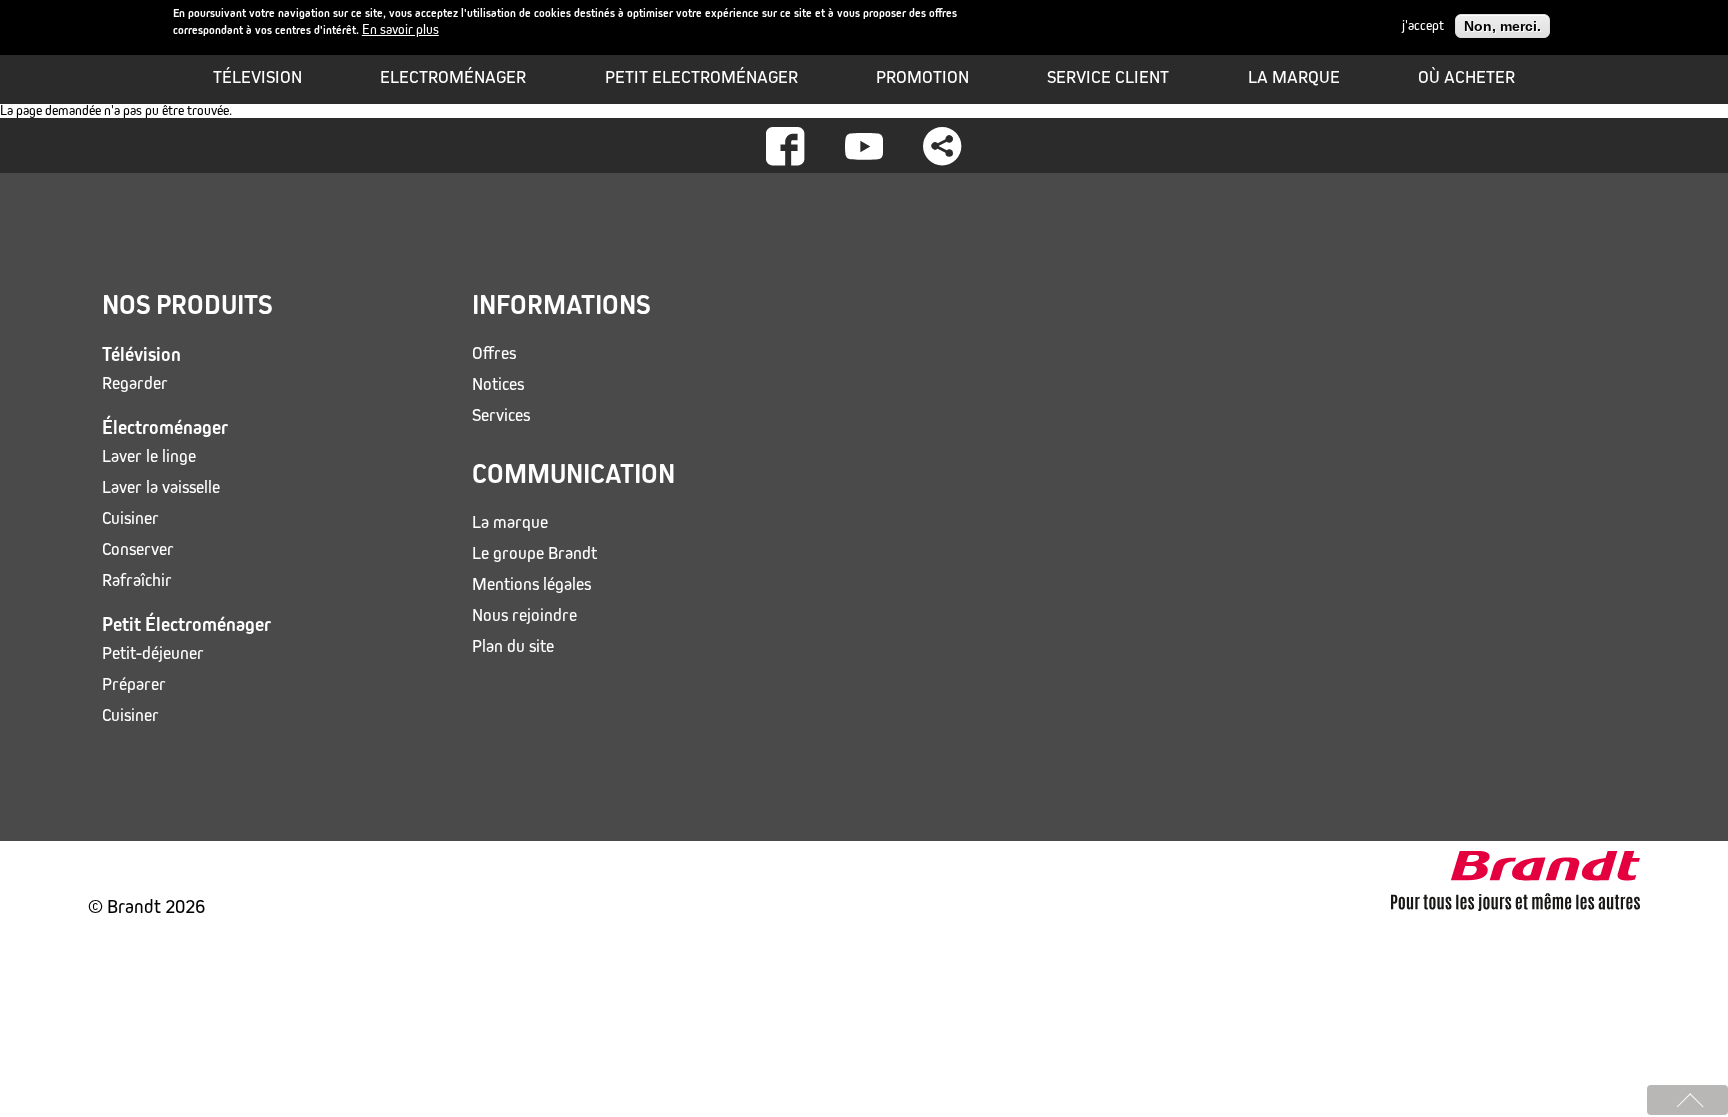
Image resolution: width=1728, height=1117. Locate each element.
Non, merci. (1502, 26)
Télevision (257, 77)
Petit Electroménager (701, 77)
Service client (1108, 77)
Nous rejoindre (524, 615)
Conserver (138, 549)
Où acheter (1466, 77)
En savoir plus (400, 30)
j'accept (1423, 26)
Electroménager (453, 77)
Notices (498, 384)
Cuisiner (130, 518)
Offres (494, 353)
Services (501, 415)
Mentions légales (531, 584)
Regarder (135, 383)
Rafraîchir (137, 580)
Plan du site (513, 646)
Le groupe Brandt (534, 553)
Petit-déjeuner (153, 653)
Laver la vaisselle (161, 487)
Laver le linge (149, 456)
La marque (1294, 77)
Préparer (134, 684)
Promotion (922, 77)
